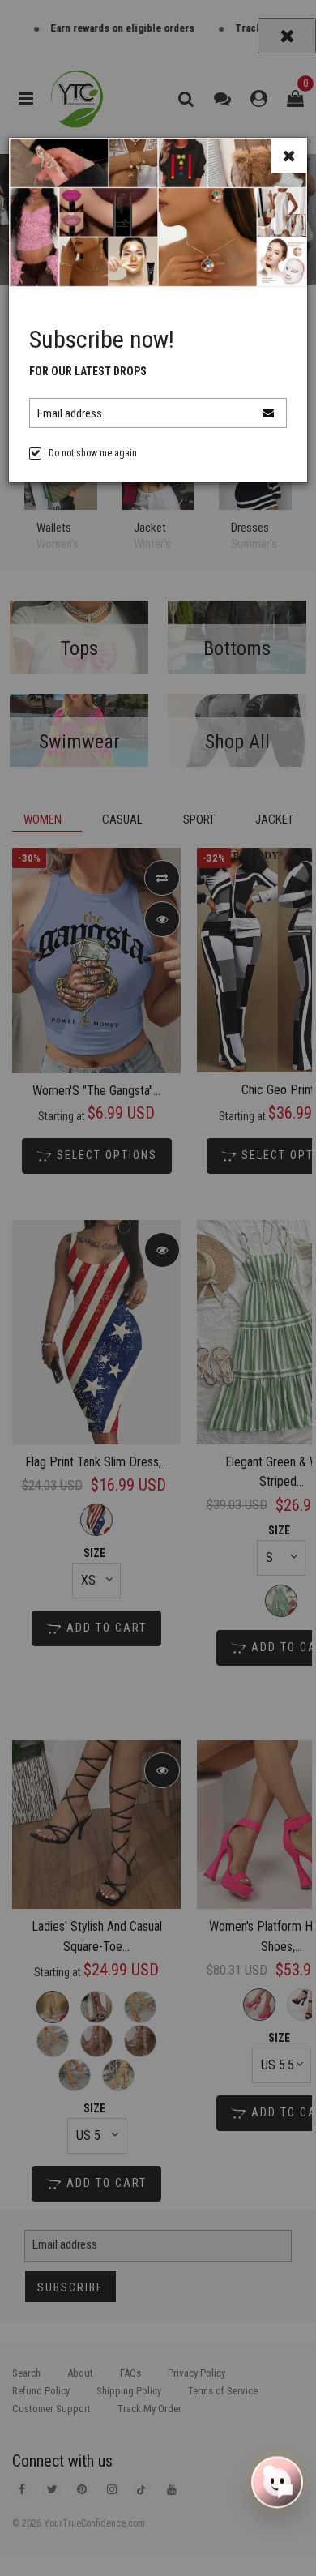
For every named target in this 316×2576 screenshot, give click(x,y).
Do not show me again (93, 453)
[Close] (289, 156)
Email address (70, 413)
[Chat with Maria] (277, 2480)
